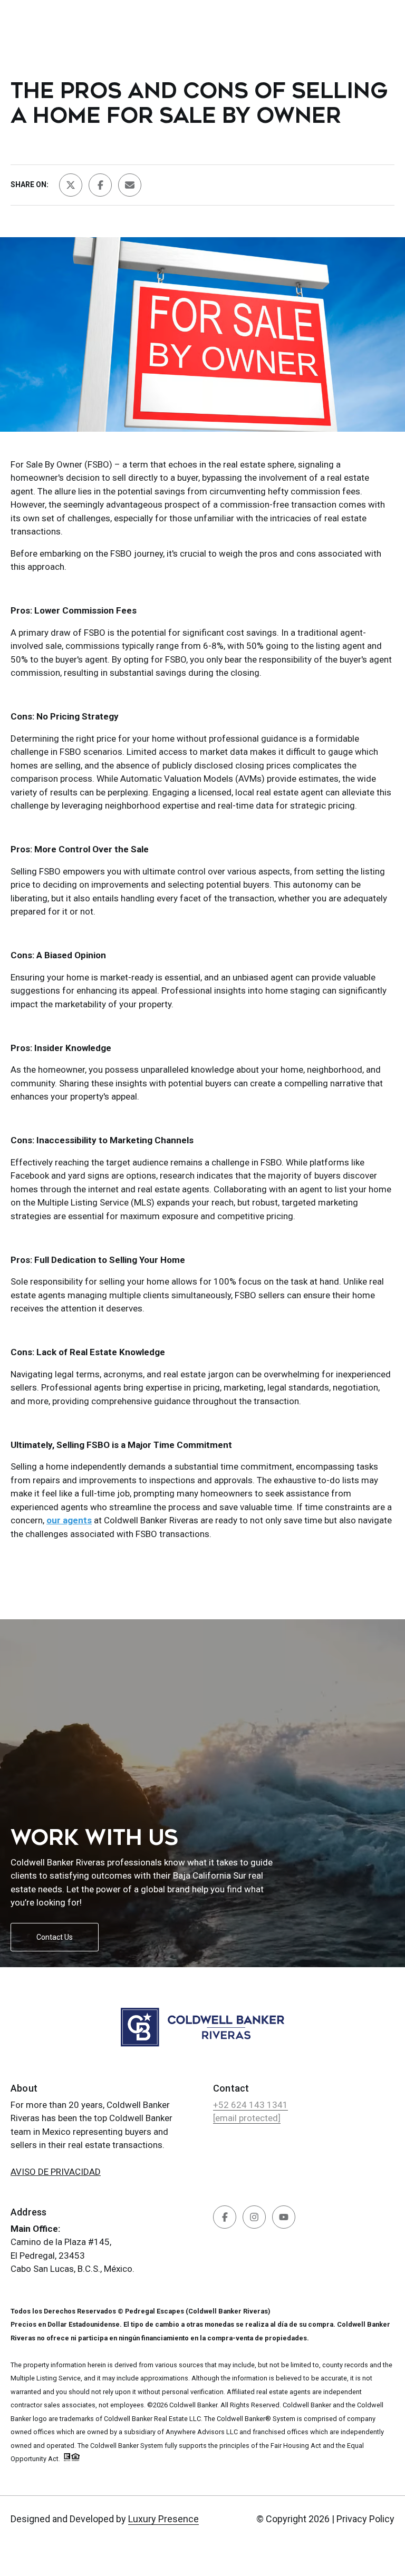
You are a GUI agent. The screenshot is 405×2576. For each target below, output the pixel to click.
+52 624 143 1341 (250, 2105)
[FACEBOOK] (225, 2217)
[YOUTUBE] (284, 2217)
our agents (69, 1520)
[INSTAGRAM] (254, 2217)
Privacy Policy (365, 2519)
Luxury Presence (163, 2519)
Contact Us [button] (55, 1937)
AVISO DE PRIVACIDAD (56, 2172)
